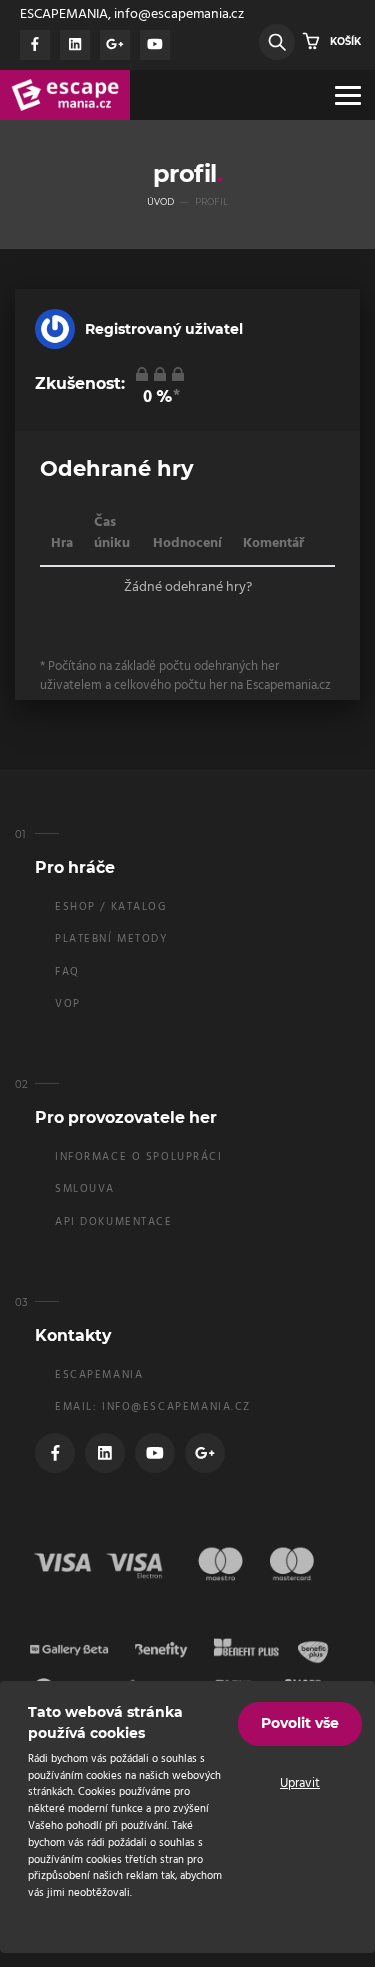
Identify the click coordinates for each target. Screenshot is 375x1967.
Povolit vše (300, 1723)
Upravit (300, 1784)
